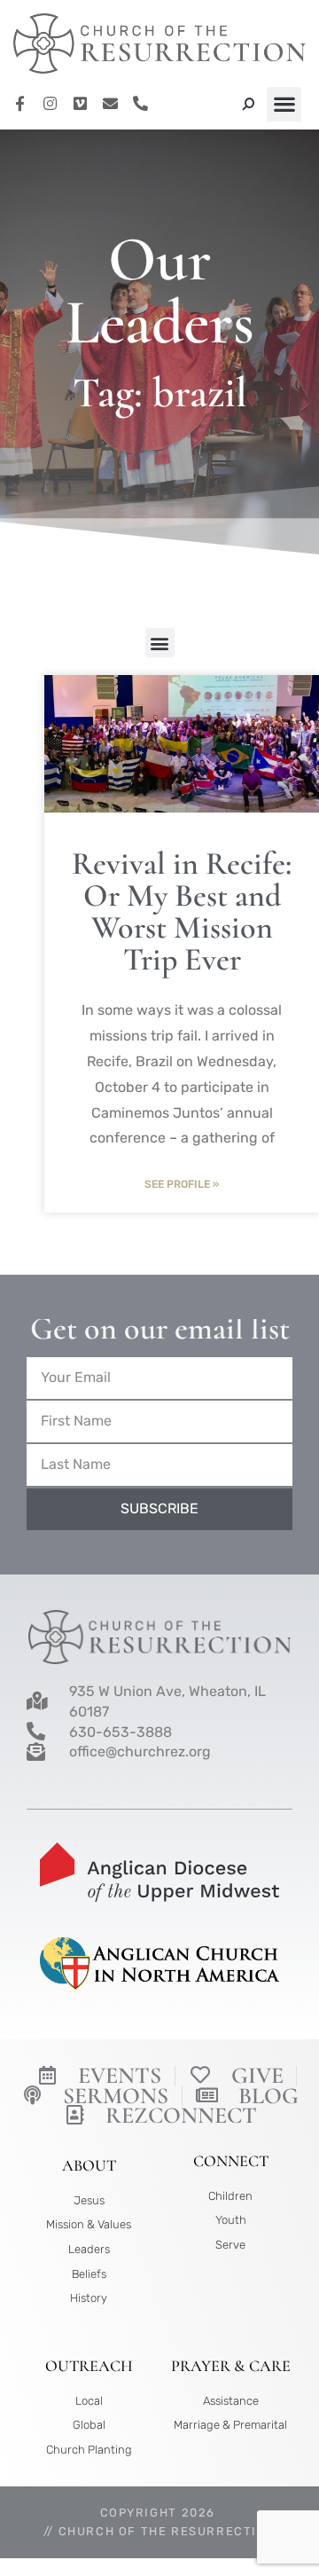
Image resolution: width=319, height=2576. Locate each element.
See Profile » (182, 1184)
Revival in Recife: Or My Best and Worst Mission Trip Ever (182, 911)
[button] (284, 104)
